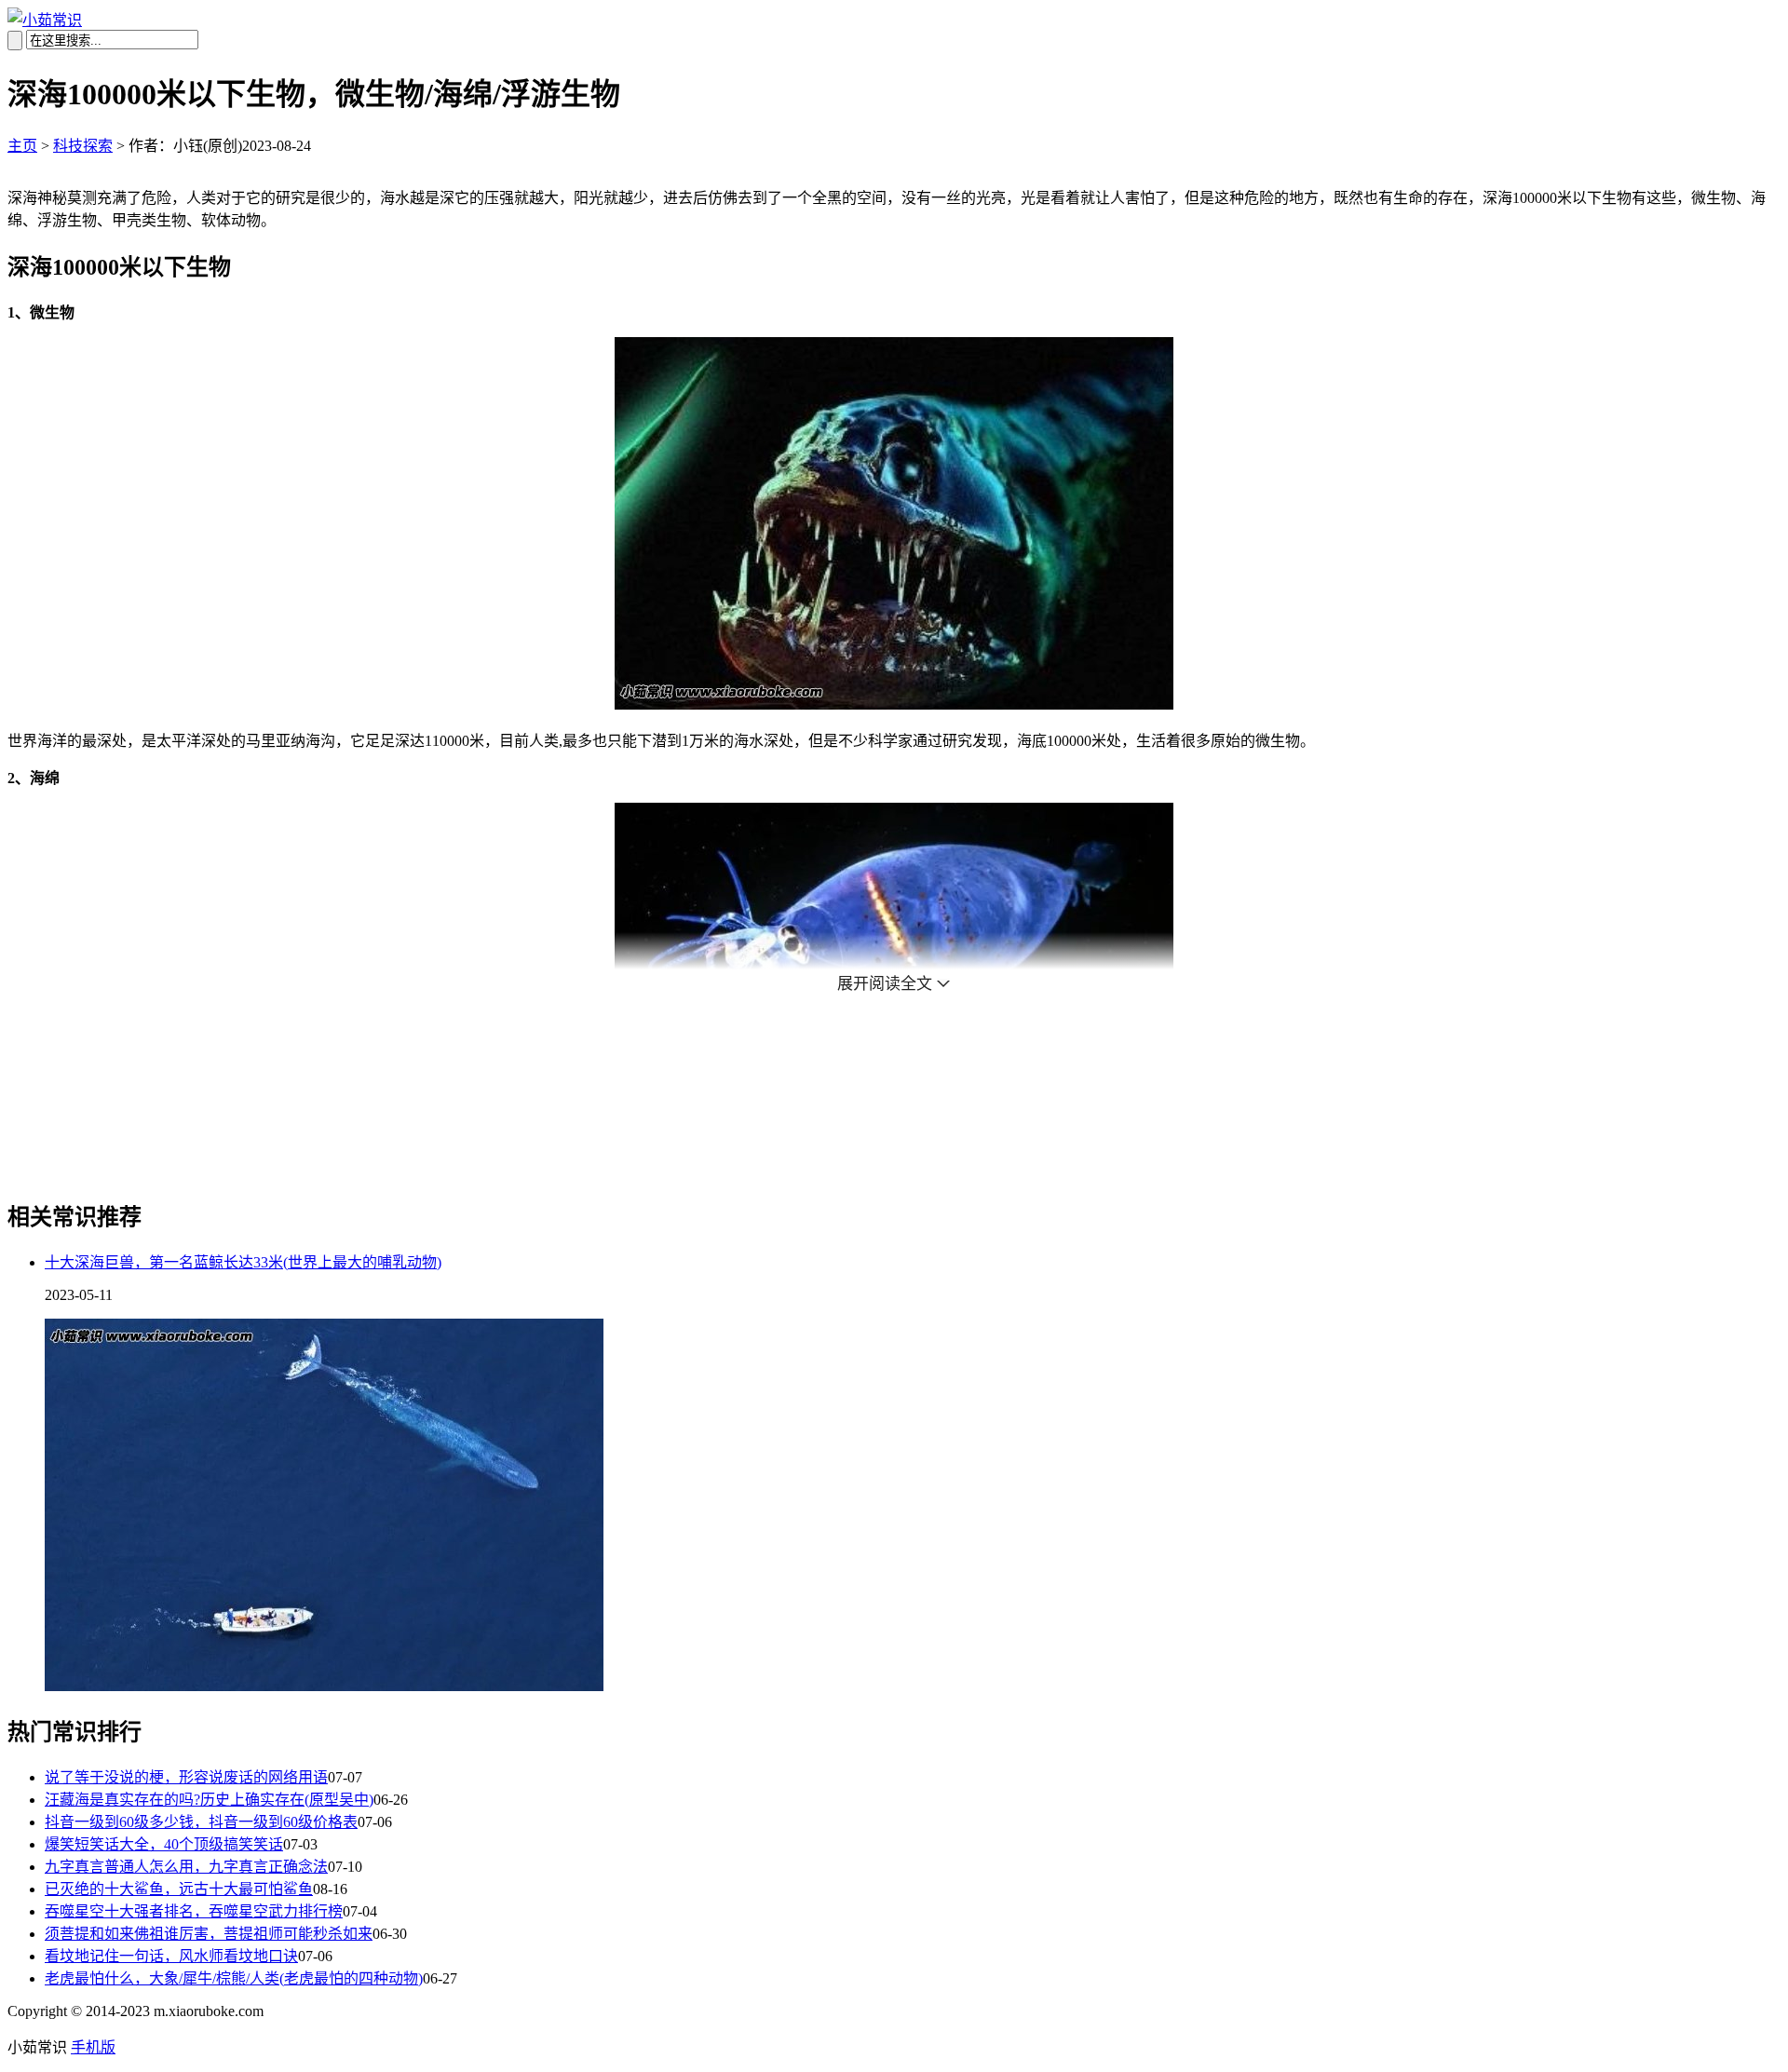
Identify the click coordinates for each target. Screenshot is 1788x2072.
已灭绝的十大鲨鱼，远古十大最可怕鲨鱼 (179, 1889)
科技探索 (83, 146)
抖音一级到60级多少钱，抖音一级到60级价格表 (201, 1822)
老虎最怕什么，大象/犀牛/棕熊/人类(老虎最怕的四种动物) (234, 1978)
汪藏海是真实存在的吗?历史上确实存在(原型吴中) (209, 1800)
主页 (22, 146)
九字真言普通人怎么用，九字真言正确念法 (186, 1867)
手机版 (93, 2047)
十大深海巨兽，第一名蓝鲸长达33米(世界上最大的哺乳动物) (243, 1262)
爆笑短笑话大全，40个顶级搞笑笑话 (164, 1844)
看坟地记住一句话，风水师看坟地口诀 (171, 1956)
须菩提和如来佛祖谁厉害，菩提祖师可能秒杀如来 (209, 1934)
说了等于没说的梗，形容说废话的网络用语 (186, 1777)
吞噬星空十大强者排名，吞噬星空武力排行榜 (194, 1911)
